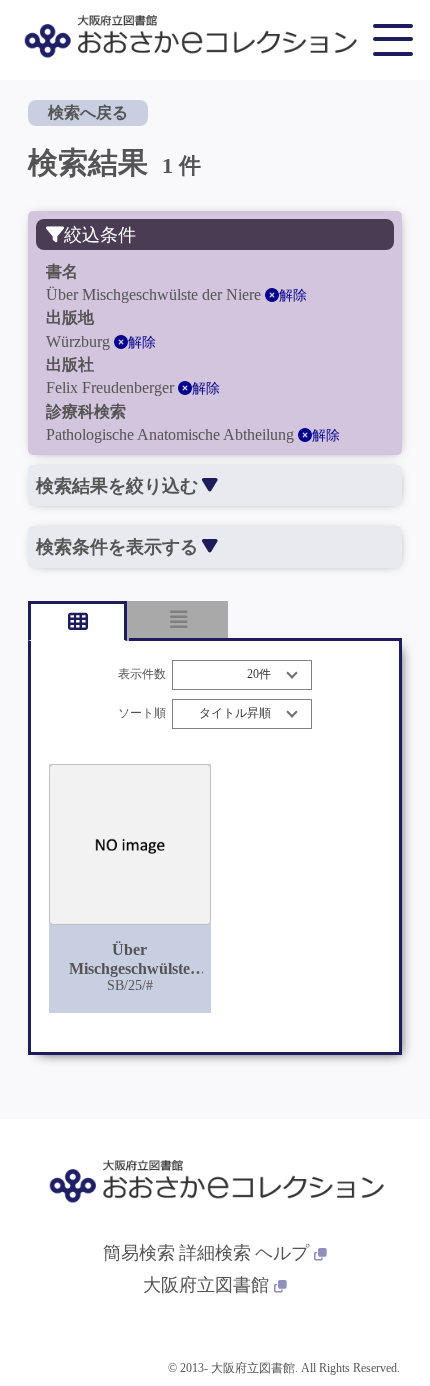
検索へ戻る (88, 112)
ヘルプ (282, 1253)
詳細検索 (215, 1253)
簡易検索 (139, 1253)
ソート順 (142, 713)
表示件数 (142, 674)
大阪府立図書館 (206, 1285)
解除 (293, 295)
